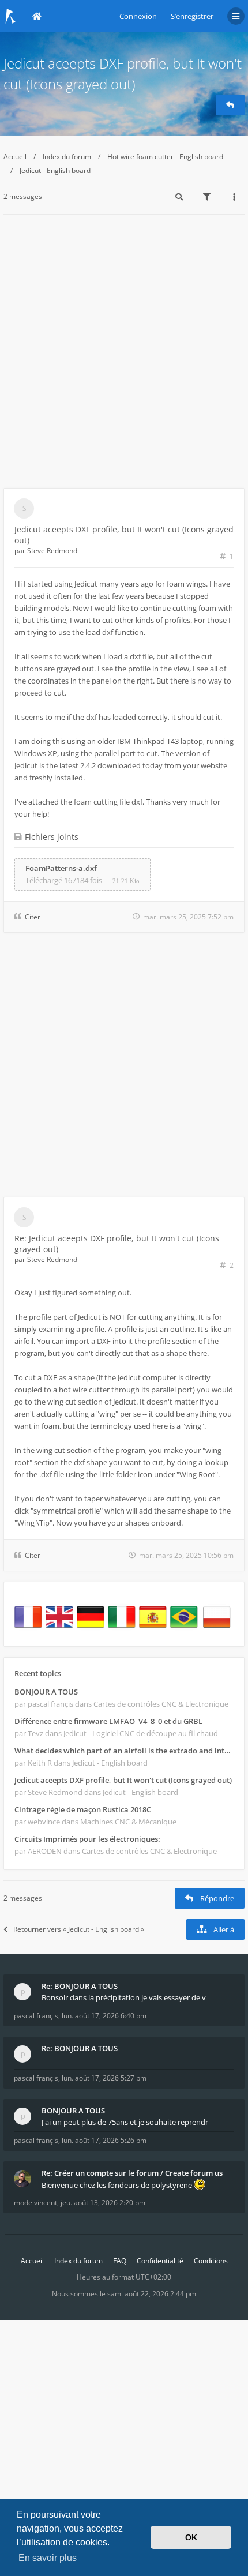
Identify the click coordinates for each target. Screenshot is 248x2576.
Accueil (15, 157)
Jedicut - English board (55, 170)
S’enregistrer (192, 16)
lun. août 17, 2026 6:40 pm (104, 2016)
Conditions (211, 2261)
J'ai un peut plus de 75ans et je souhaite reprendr (125, 2122)
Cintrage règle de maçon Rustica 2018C (83, 1809)
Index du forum (67, 157)
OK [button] (191, 2537)
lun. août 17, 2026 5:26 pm (104, 2140)
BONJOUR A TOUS (46, 1692)
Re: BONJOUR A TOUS (80, 1986)
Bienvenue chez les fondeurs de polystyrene (118, 2185)
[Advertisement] (124, 358)
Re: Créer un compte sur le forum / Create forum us (132, 2173)
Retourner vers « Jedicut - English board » (79, 1929)
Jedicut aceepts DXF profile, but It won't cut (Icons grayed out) (123, 1780)
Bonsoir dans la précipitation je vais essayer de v (124, 1997)
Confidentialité (160, 2261)
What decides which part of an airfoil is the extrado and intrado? (124, 1751)
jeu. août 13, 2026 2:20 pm (103, 2203)
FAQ (120, 2261)
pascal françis (36, 2016)
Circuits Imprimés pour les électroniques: (87, 1839)
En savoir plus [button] (48, 2558)
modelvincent (35, 2203)
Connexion (138, 16)
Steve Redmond (52, 551)
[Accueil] (11, 16)
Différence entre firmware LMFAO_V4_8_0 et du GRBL (108, 1721)
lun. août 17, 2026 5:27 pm (104, 2078)
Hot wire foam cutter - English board (165, 157)
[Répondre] (230, 105)
